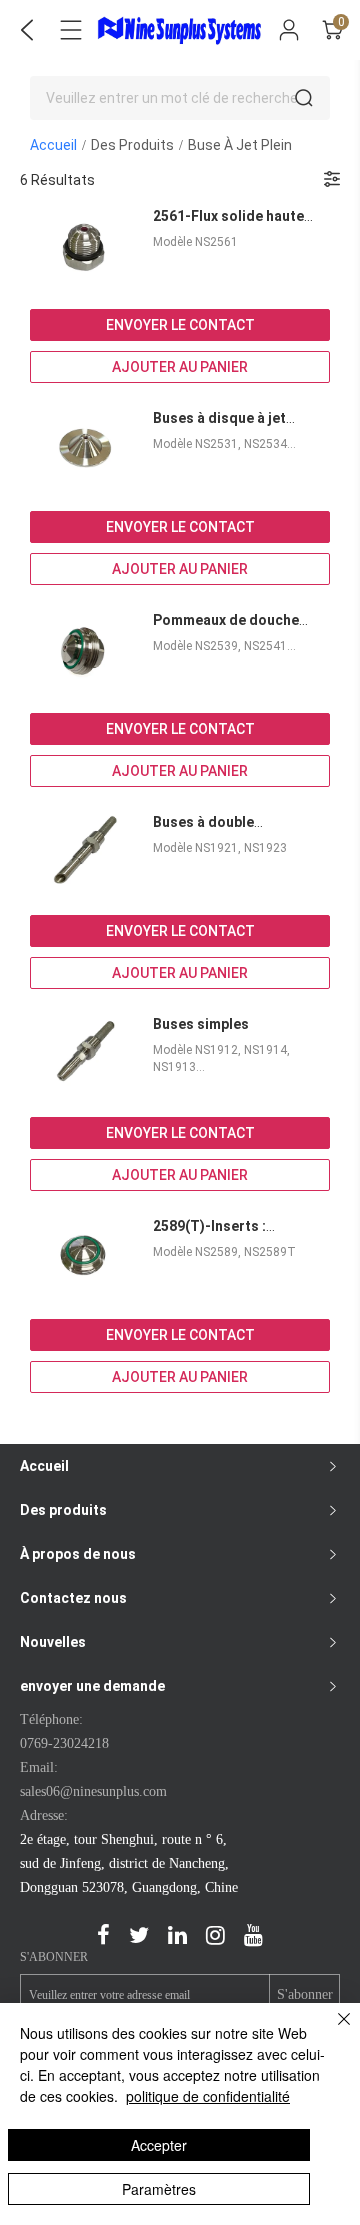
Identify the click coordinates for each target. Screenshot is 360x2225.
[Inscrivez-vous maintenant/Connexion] (289, 30)
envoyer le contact (180, 325)
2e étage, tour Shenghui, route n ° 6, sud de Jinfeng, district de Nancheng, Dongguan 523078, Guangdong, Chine (129, 1863)
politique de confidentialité (208, 2096)
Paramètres (159, 2189)
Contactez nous (73, 1598)
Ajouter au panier (180, 367)
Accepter (159, 2145)
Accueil (53, 145)
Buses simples (201, 1024)
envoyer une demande (92, 1686)
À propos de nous (78, 1554)
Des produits (132, 145)
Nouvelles (53, 1642)
